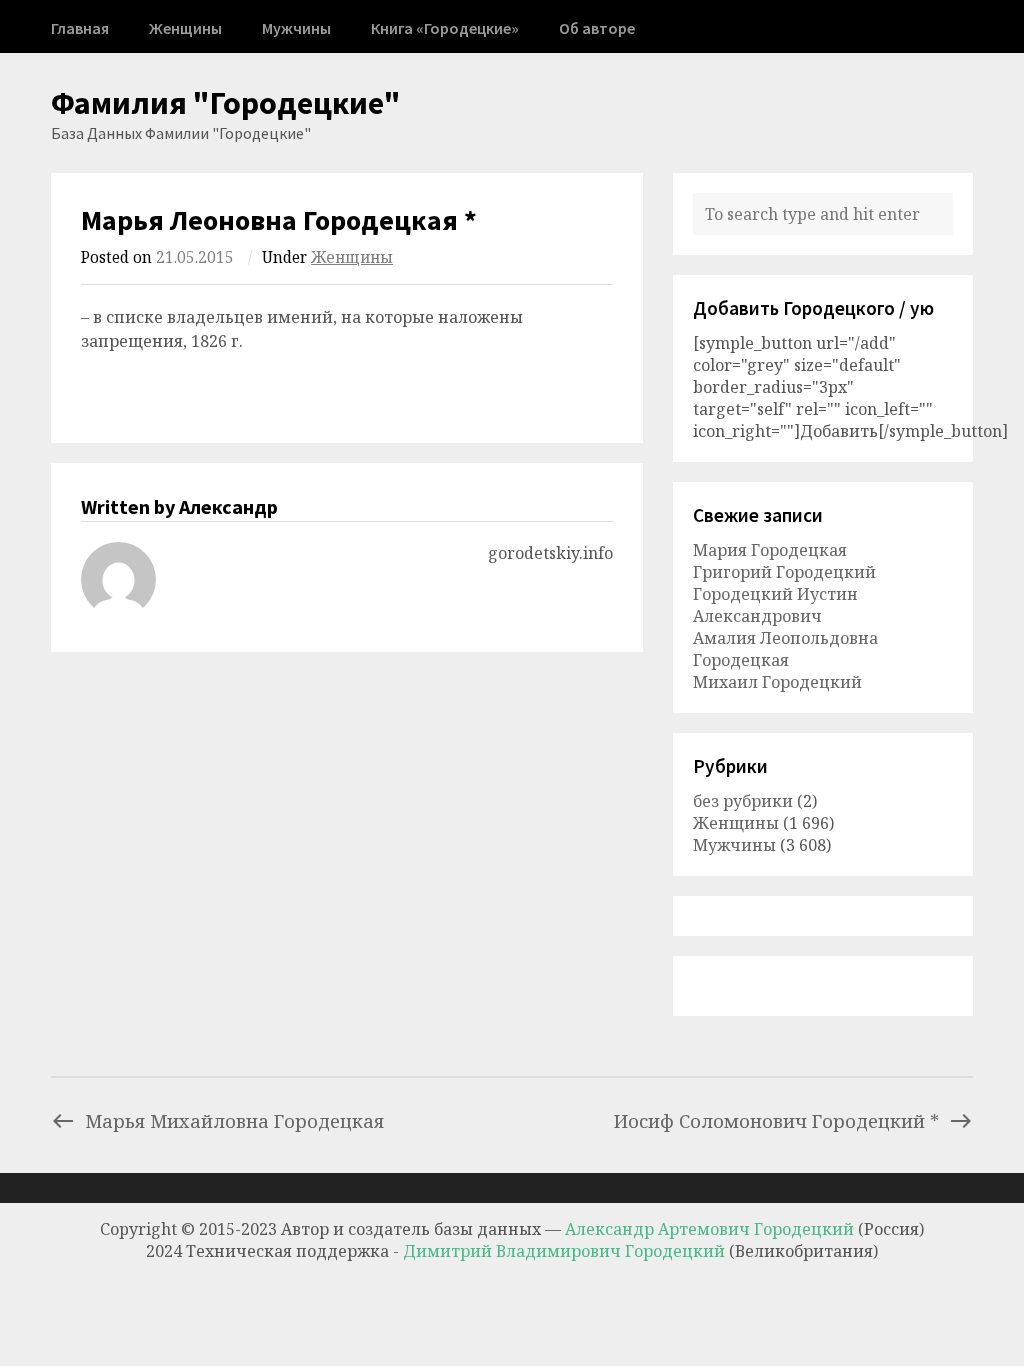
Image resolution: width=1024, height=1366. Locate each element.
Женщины (185, 28)
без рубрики (743, 801)
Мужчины (296, 28)
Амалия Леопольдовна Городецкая (785, 649)
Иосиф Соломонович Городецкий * (776, 1120)
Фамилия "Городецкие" (226, 103)
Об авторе (597, 28)
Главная (80, 28)
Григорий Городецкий (784, 572)
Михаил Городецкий (777, 682)
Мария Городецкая (770, 550)
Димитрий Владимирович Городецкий (566, 1251)
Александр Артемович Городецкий (709, 1229)
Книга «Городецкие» (445, 28)
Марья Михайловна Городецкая (234, 1120)
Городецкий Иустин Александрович (775, 605)
